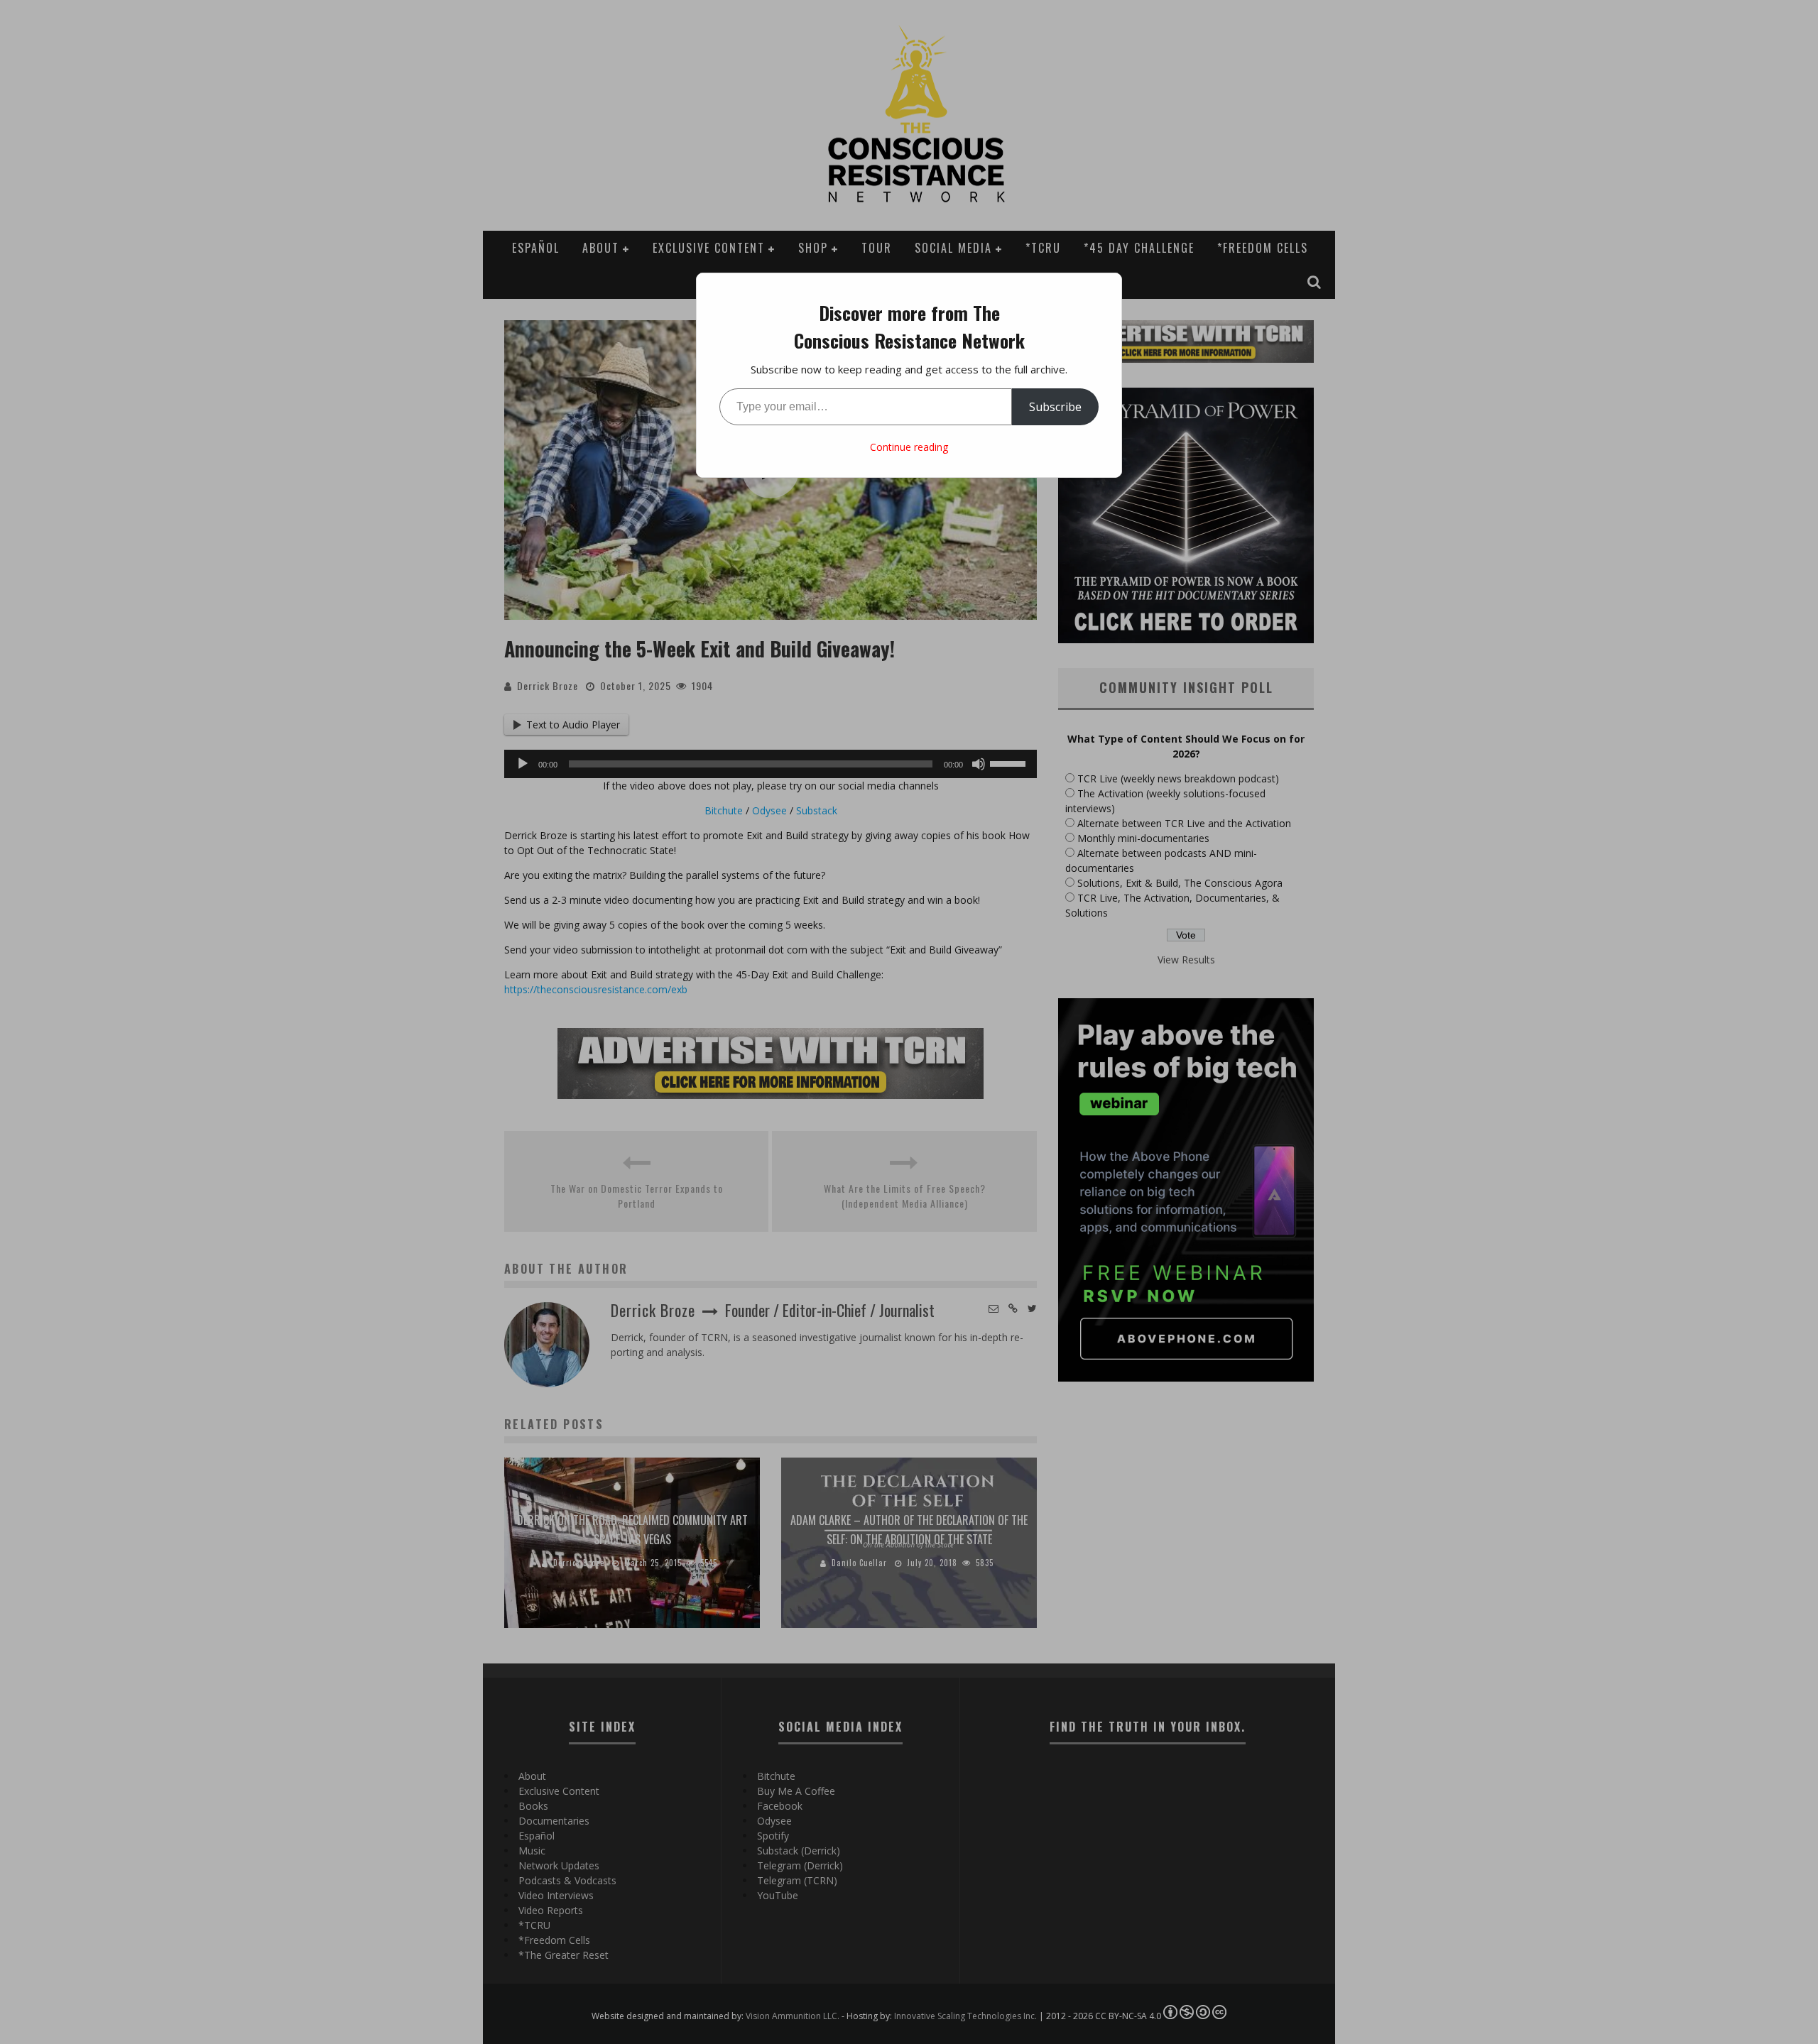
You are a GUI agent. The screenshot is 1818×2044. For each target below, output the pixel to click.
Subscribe (1055, 407)
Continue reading (909, 447)
